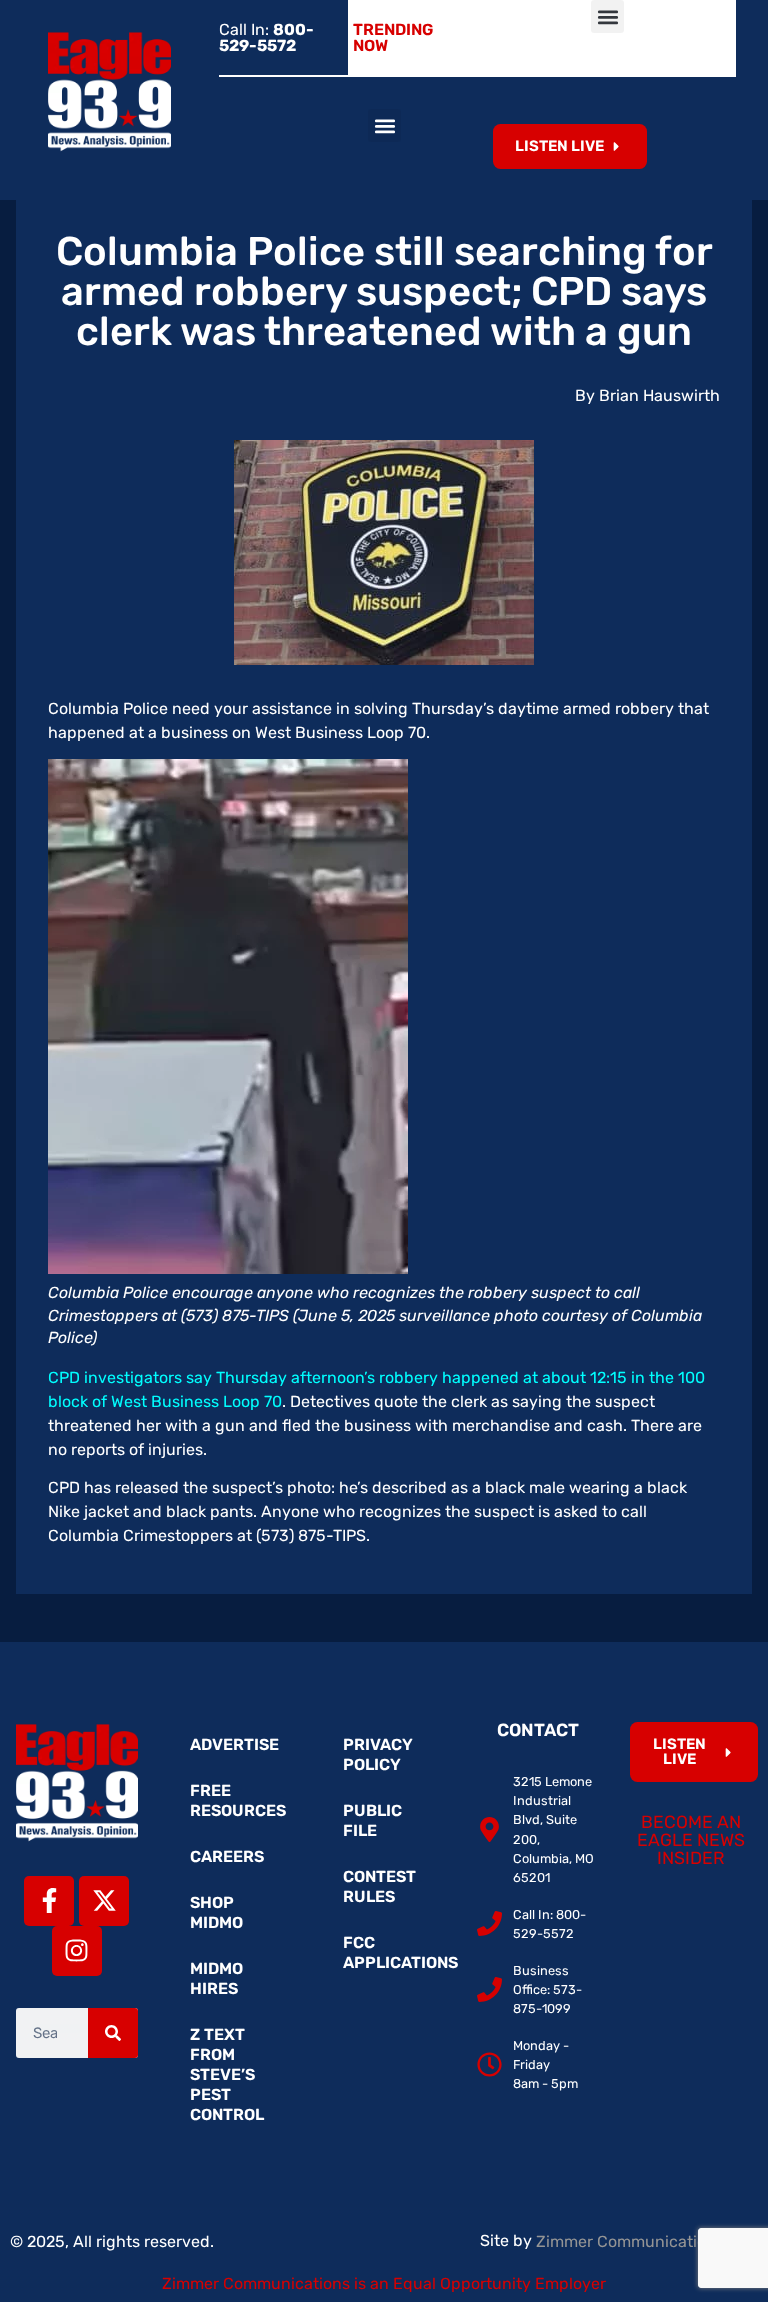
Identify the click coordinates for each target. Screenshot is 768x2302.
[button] (607, 16)
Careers (227, 1856)
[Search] (113, 2033)
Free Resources (238, 1800)
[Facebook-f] (49, 1901)
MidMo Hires (216, 1978)
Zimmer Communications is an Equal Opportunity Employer (384, 2283)
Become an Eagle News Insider (691, 1839)
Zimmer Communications (632, 2241)
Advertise (234, 1744)
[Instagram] (77, 1951)
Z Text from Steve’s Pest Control (227, 2074)
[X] (104, 1901)
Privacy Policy (378, 1754)
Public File (372, 1820)
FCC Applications (394, 1952)
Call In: (266, 37)
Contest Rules (379, 1886)
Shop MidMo (216, 1912)
